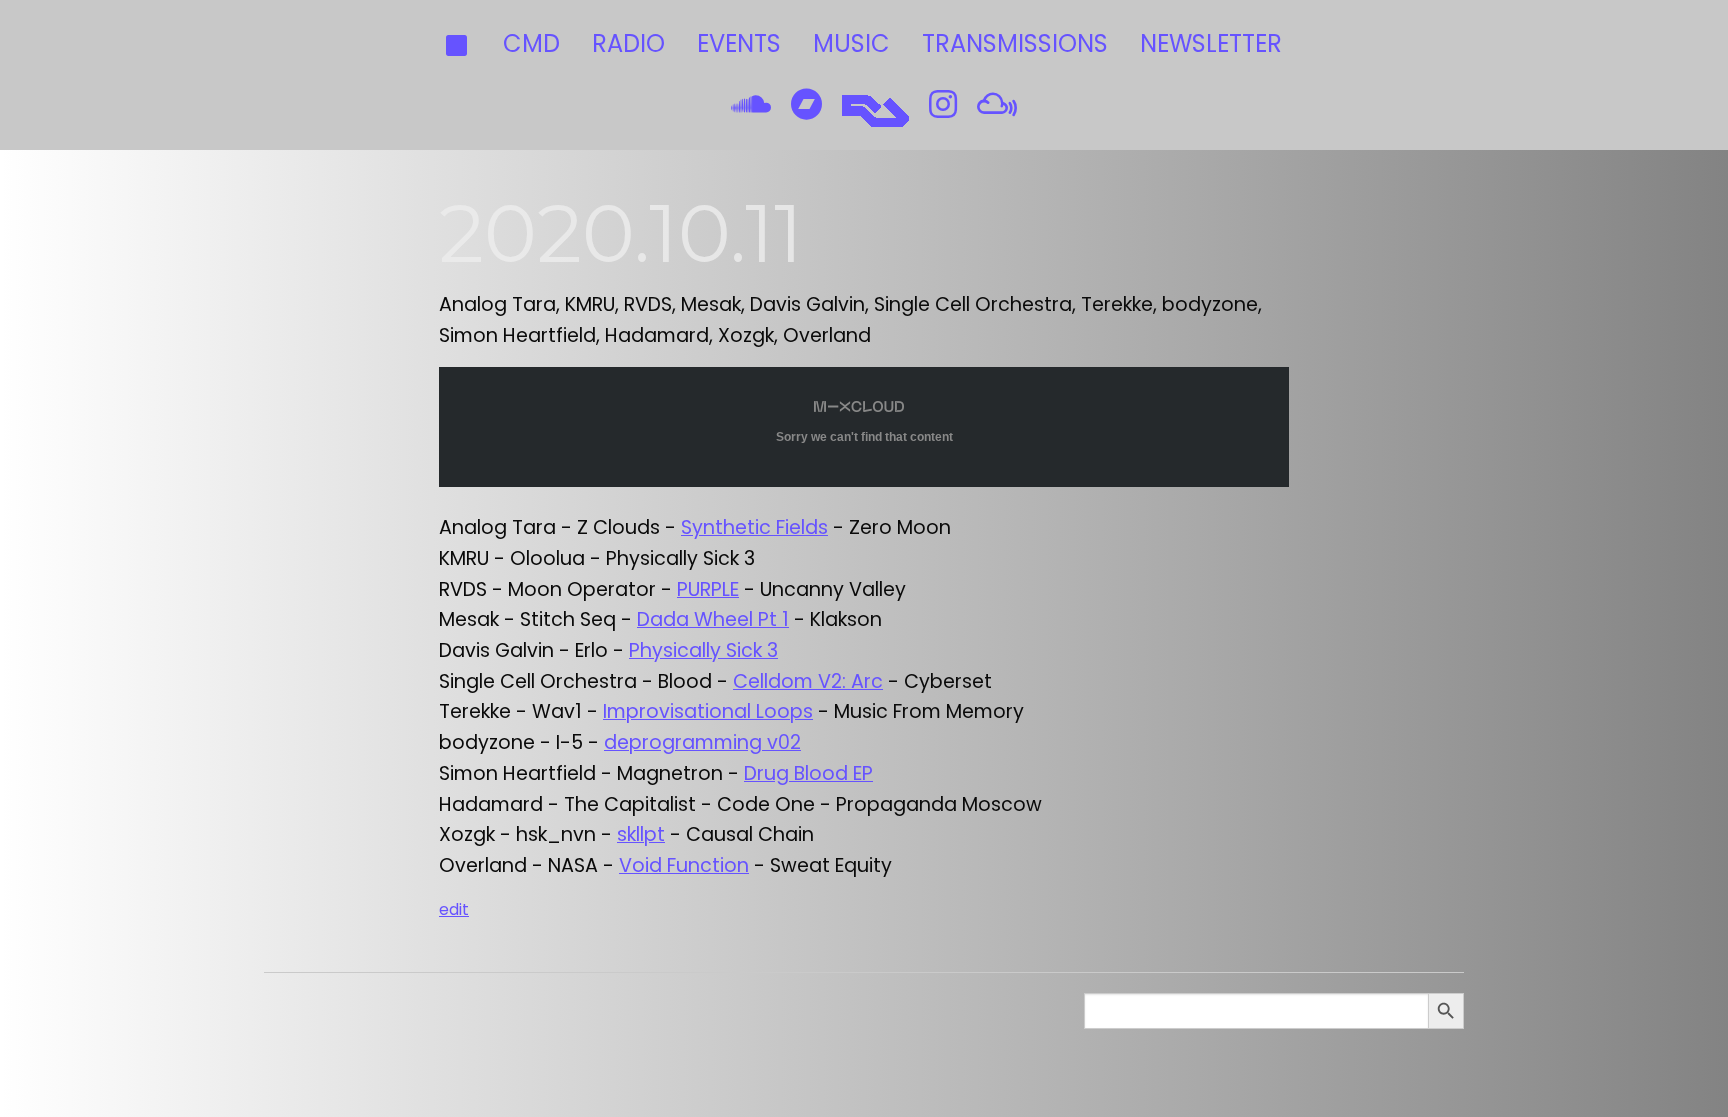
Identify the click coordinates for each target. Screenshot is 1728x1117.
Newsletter (1211, 43)
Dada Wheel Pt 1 (713, 619)
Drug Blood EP (808, 773)
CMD (531, 43)
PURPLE (708, 589)
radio (628, 43)
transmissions (1015, 43)
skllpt (641, 834)
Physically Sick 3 (703, 650)
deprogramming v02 (702, 742)
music (851, 43)
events (739, 43)
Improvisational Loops (708, 711)
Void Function (684, 865)
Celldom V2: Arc (808, 681)
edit (454, 909)
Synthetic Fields (754, 527)
